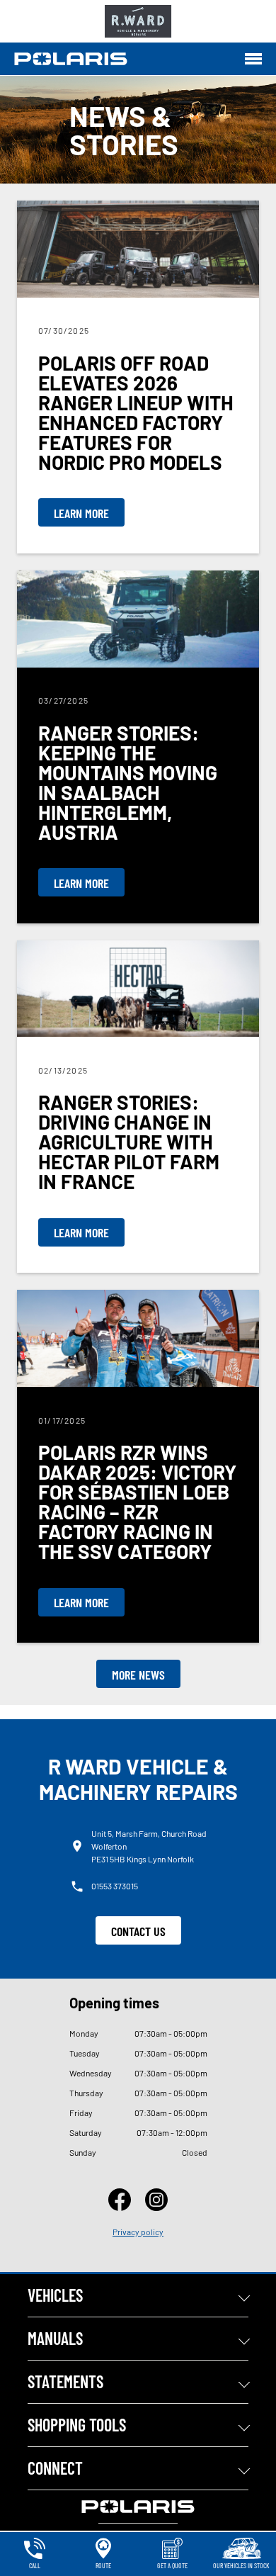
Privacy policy (138, 2232)
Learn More (81, 513)
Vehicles (55, 2295)
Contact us (138, 1931)
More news (138, 1675)
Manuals (55, 2338)
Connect (55, 2468)
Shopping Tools (77, 2425)
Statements (65, 2381)
